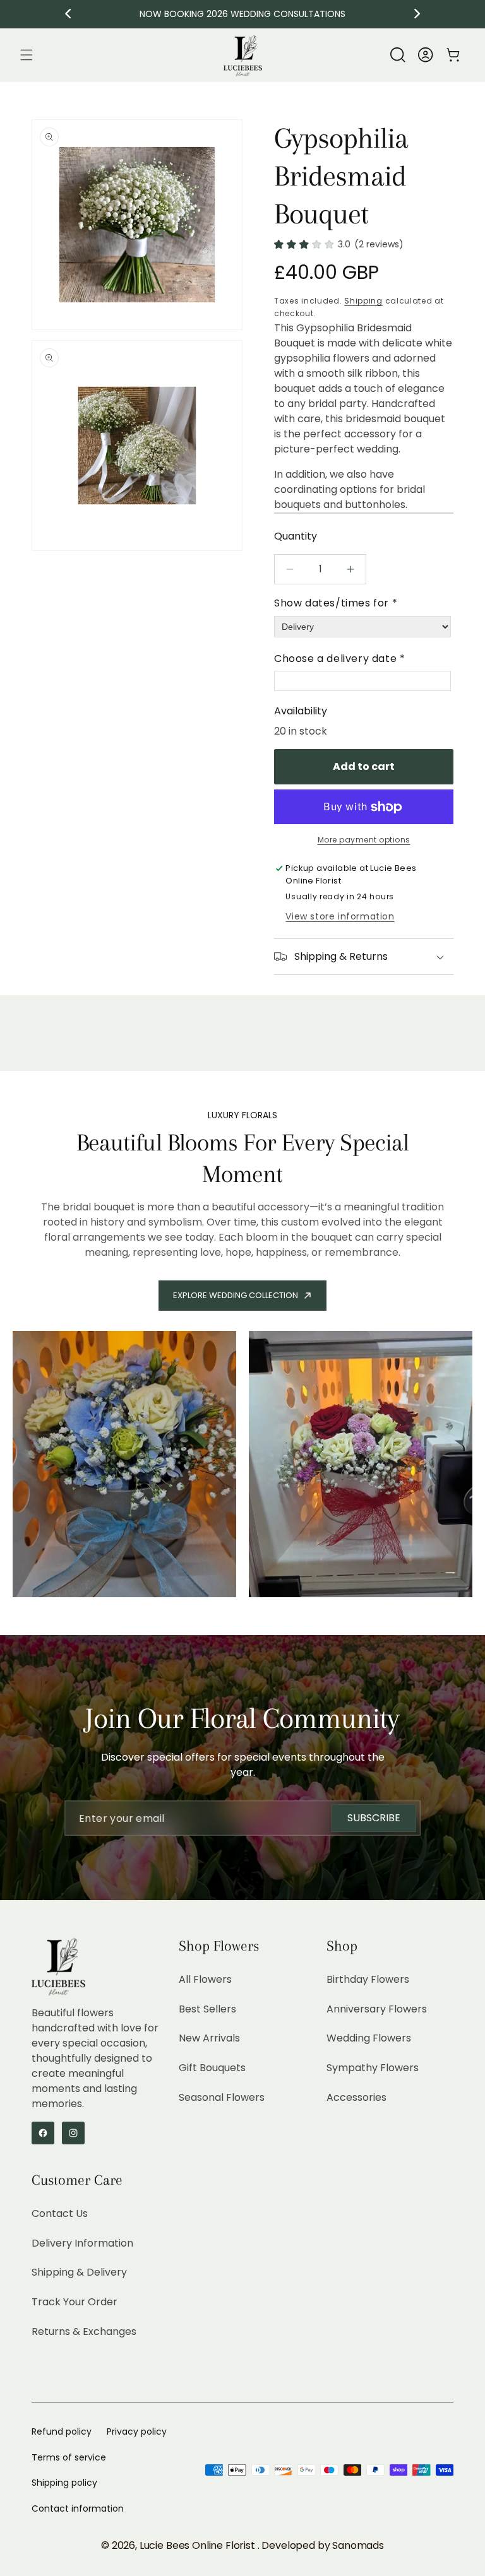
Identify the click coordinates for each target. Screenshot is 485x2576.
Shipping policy (64, 2483)
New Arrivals (209, 2038)
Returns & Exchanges (84, 2331)
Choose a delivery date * (339, 659)
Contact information (78, 2508)
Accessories (356, 2097)
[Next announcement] (417, 14)
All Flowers (205, 1979)
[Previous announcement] (68, 14)
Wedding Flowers (369, 2038)
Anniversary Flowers (377, 2009)
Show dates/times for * (336, 603)
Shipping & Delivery (79, 2272)
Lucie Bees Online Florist (199, 2545)
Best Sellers (207, 2009)
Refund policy (62, 2431)
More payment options (364, 840)
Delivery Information (82, 2243)
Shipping (363, 301)
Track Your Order (75, 2302)
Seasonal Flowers (222, 2097)
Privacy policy (137, 2431)
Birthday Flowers (368, 1979)
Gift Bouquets (212, 2068)
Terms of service (69, 2457)
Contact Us (60, 2213)
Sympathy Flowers (373, 2068)
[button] (27, 55)
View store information (340, 916)
